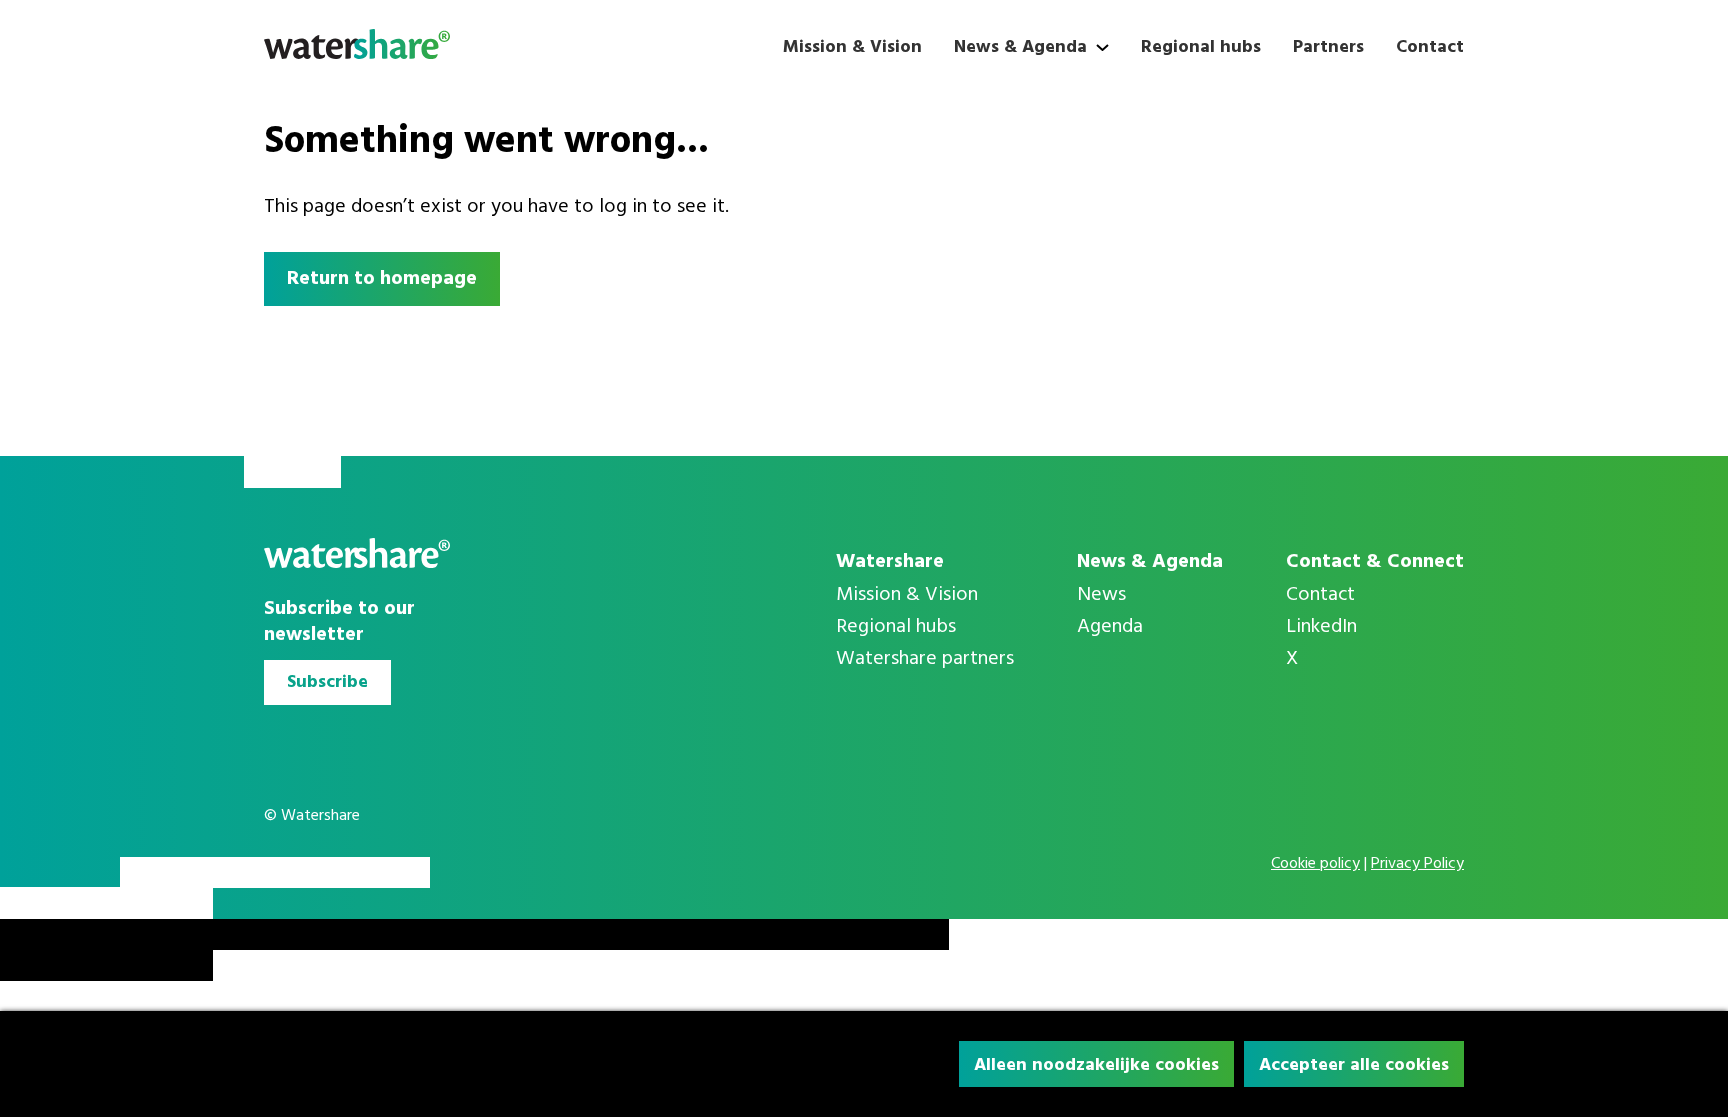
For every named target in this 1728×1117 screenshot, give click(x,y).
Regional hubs (1201, 47)
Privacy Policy (1417, 864)
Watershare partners (925, 659)
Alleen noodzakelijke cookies (1096, 1065)
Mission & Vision (852, 47)
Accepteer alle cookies (1354, 1065)
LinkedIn (1321, 627)
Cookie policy (1315, 864)
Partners (1328, 47)
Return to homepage (382, 279)
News (1101, 595)
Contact (1430, 47)
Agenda (1110, 627)
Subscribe (327, 682)
